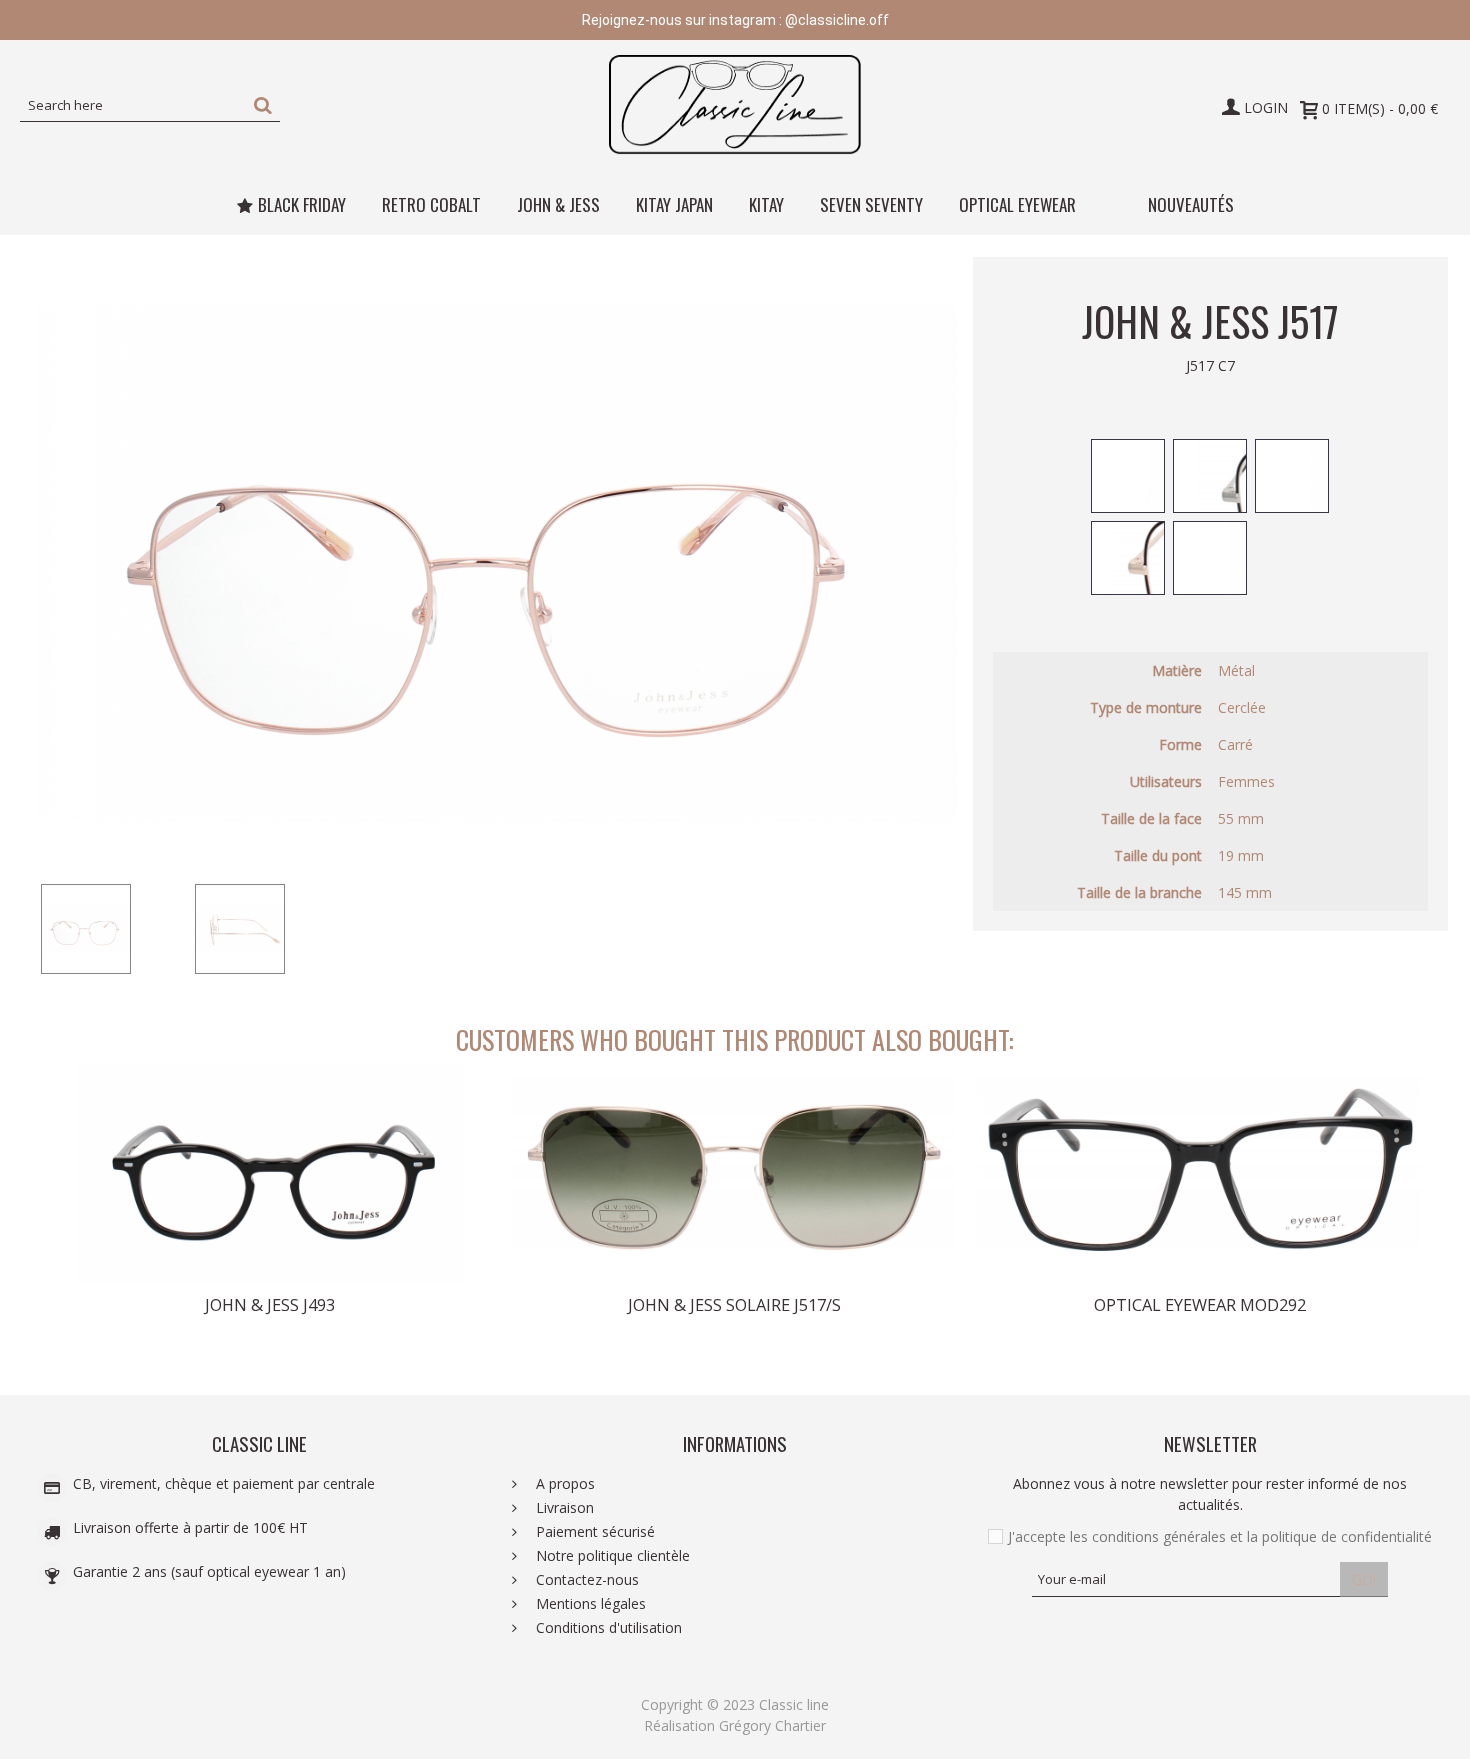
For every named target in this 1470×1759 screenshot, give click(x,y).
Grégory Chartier (772, 1725)
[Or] (1128, 476)
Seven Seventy (871, 204)
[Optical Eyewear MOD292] (1199, 1174)
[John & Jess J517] (114, 929)
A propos (563, 1483)
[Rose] (1292, 476)
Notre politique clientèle (611, 1555)
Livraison (563, 1507)
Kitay (766, 204)
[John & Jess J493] (269, 1174)
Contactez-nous (585, 1579)
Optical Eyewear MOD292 (1200, 1305)
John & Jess (558, 204)
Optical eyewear (1017, 204)
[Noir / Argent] (1210, 476)
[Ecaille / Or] (1210, 558)
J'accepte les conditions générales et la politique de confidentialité (1220, 1536)
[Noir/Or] (1128, 558)
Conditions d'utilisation (607, 1627)
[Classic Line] (735, 105)
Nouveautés (1191, 204)
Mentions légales (589, 1603)
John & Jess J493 (270, 1305)
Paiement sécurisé (593, 1531)
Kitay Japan (674, 204)
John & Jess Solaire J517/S (734, 1305)
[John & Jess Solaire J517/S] (734, 1174)
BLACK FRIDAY (302, 204)
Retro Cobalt (431, 204)
